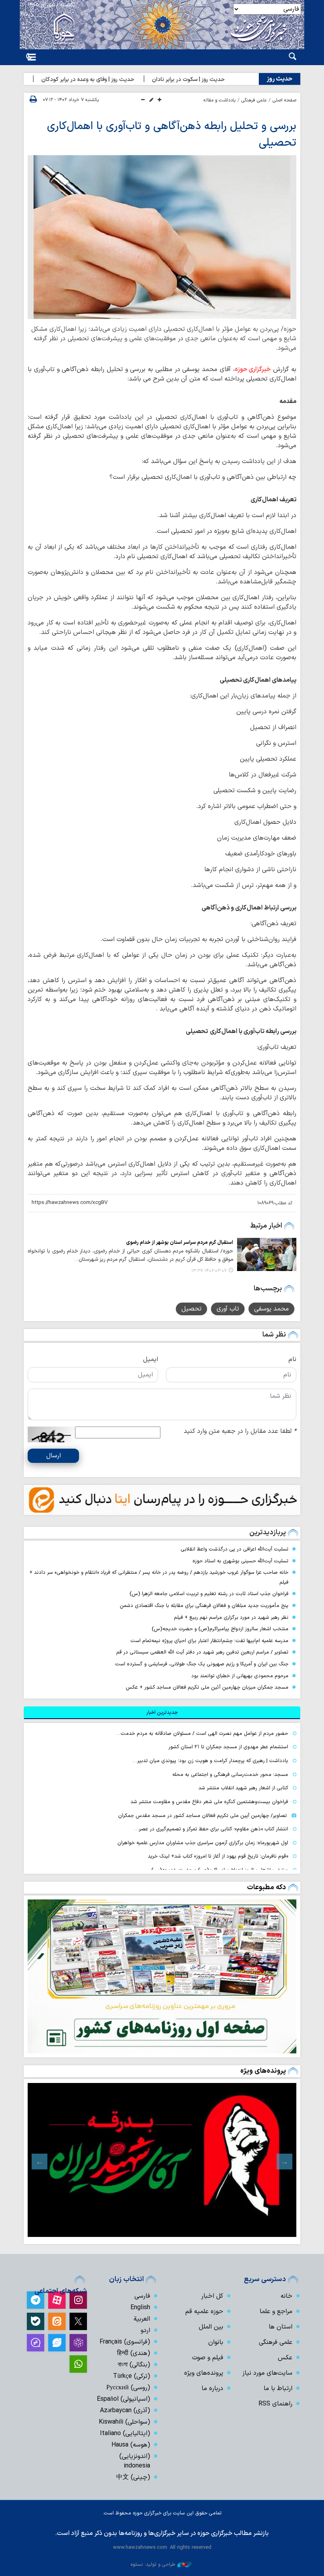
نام (292, 1359)
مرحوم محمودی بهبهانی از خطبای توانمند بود (240, 1676)
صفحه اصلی (284, 100)
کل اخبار (212, 2296)
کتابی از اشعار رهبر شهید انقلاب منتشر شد (243, 1788)
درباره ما (212, 2389)
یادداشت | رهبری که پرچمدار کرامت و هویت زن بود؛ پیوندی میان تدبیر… (210, 1761)
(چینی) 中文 (133, 2477)
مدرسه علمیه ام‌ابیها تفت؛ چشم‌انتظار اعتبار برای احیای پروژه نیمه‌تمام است (209, 1641)
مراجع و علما (276, 2312)
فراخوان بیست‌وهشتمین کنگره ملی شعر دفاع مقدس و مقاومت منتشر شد (209, 1802)
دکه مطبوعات (267, 1887)
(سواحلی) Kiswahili (124, 2422)
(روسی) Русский (128, 2388)
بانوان (216, 2342)
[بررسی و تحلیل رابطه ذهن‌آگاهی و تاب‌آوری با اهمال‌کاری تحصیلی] (162, 237)
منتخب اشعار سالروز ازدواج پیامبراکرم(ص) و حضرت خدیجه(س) (220, 1629)
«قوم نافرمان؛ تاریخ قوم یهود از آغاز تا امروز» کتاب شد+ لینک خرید (218, 1856)
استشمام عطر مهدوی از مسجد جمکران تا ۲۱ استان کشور (228, 1747)
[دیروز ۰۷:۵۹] (162, 1976)
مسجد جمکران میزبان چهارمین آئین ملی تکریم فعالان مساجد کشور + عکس (207, 1687)
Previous (284, 2162)
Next (40, 2162)
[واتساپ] (78, 2364)
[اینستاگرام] (78, 2300)
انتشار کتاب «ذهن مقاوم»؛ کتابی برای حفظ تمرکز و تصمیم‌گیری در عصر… (211, 1829)
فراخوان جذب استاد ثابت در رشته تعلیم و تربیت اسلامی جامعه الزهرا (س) (209, 1594)
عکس (285, 2358)
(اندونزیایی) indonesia (135, 2461)
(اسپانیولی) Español (123, 2399)
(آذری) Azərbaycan (125, 2411)
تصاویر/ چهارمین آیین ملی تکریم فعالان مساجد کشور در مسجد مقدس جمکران (202, 1816)
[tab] (162, 1713)
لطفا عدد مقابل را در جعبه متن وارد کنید (240, 1431)
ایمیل (151, 1359)
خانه (286, 2296)
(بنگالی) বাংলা (134, 2365)
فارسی (142, 2296)
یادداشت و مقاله (219, 100)
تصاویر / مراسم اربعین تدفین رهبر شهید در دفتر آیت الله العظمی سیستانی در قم (202, 1652)
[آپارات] (57, 2300)
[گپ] (36, 2343)
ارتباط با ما (278, 2389)
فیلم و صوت (208, 2358)
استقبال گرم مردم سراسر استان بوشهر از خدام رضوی (180, 1242)
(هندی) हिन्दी (134, 2353)
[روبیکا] (78, 2343)
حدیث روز (280, 79)
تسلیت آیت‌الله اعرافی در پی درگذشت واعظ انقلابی (235, 1549)
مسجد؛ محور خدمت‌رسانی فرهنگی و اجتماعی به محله (230, 1775)
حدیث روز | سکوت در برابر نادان (211, 80)
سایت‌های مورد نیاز (267, 2373)
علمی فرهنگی (254, 100)
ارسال (54, 1456)
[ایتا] (57, 2321)
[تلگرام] (36, 2300)
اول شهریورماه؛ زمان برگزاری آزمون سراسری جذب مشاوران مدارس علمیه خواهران (203, 1843)
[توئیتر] (78, 2321)
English (140, 2308)
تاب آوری (228, 1309)
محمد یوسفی (271, 1309)
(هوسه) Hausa (131, 2445)
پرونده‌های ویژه (263, 2071)
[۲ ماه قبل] (162, 2160)
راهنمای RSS (275, 2404)
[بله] (36, 2321)
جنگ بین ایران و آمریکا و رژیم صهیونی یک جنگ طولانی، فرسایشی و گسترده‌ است (202, 1664)
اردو (145, 2330)
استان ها (281, 2327)
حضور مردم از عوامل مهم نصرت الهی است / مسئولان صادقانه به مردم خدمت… (202, 1733)
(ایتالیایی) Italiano (125, 2434)
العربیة (142, 2319)
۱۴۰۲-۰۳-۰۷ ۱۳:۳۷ (209, 1271)
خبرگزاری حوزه (253, 369)
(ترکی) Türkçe (132, 2376)
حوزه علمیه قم (204, 2312)
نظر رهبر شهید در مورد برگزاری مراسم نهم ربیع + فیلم (231, 1617)
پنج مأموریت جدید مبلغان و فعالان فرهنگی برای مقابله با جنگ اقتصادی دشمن (204, 1606)
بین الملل (211, 2327)
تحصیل (191, 1309)
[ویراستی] (57, 2343)
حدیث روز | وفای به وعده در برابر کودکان (111, 80)
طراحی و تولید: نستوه (153, 2564)
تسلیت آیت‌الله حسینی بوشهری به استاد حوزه (240, 1561)
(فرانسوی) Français (125, 2342)
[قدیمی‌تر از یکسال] (267, 1254)
